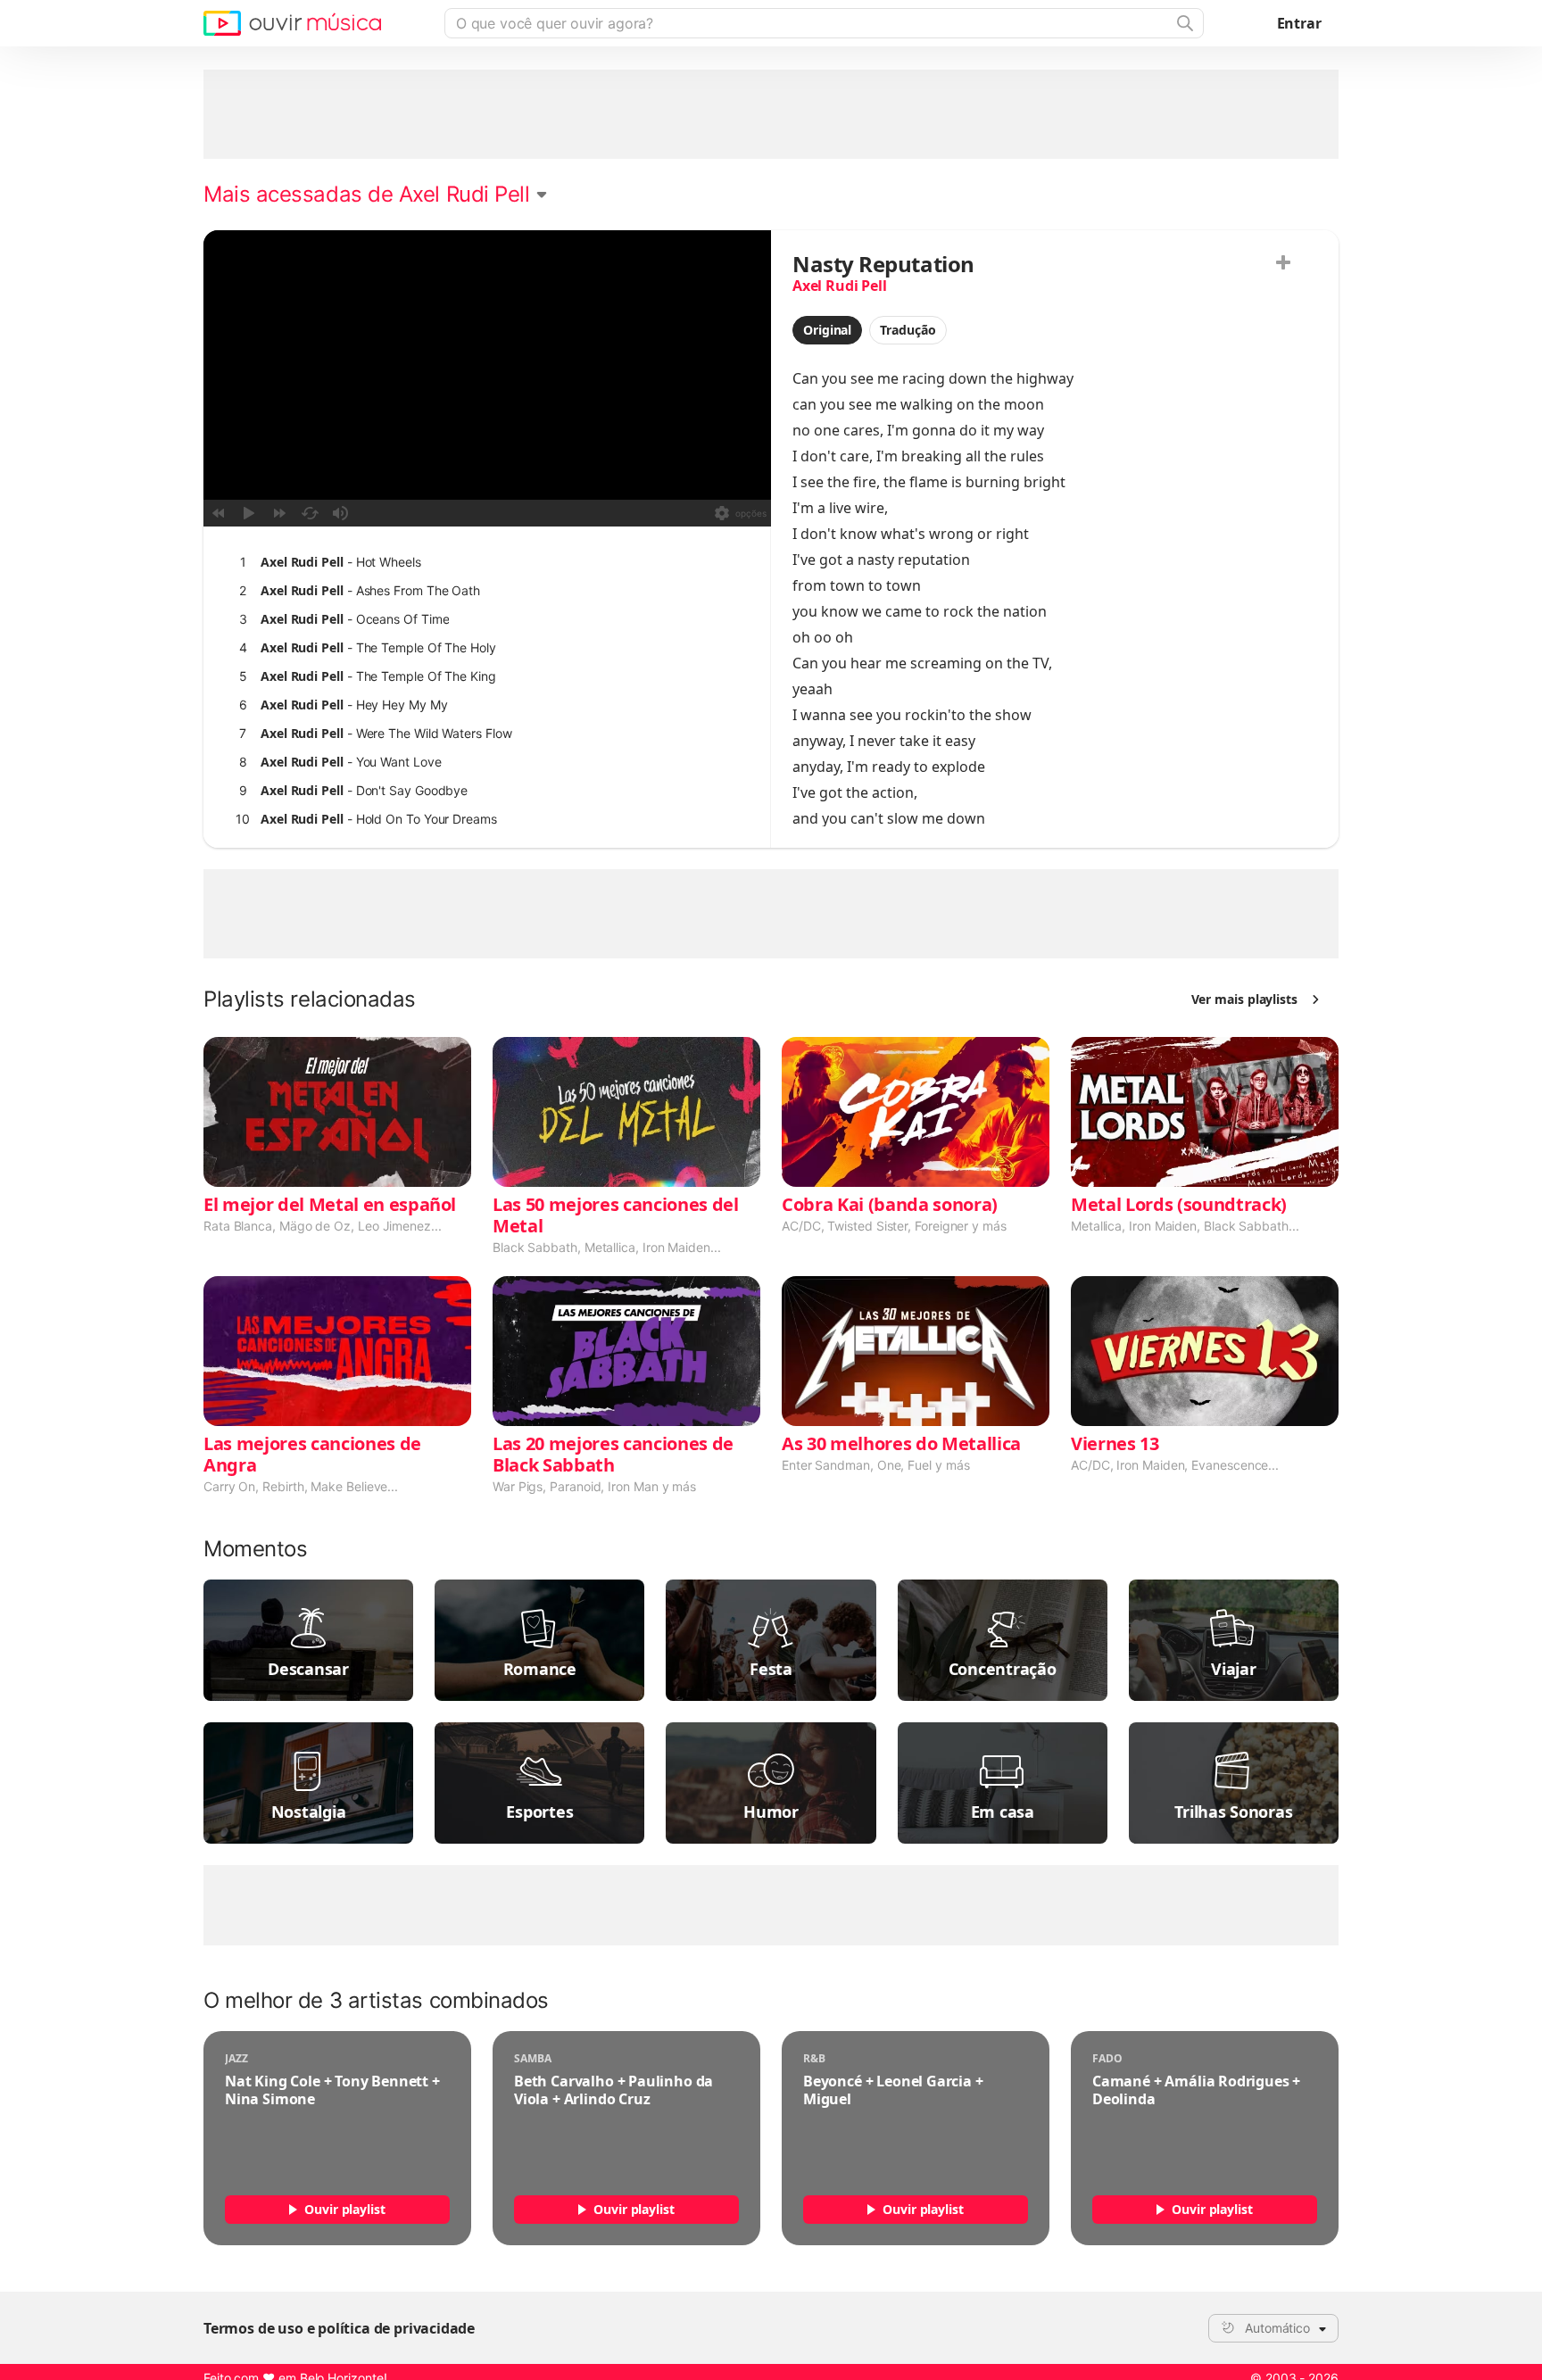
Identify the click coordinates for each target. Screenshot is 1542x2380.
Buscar (1183, 23)
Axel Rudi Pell (840, 286)
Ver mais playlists (1245, 999)
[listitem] (483, 562)
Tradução (908, 330)
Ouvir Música (292, 23)
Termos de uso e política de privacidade (339, 2328)
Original (827, 330)
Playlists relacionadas (310, 999)
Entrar (1299, 23)
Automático (1277, 2328)
